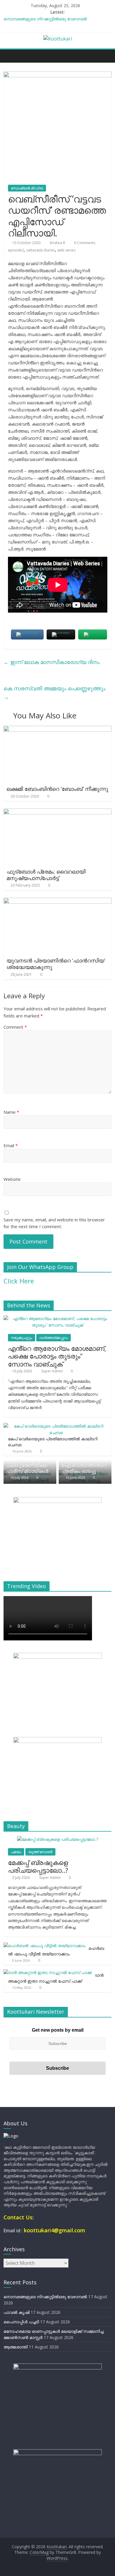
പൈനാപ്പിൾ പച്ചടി (21, 2322)
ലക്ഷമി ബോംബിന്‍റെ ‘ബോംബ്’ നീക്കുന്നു (57, 789)
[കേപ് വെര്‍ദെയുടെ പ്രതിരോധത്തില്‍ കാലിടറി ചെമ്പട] (56, 1426)
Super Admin (52, 1371)
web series (66, 250)
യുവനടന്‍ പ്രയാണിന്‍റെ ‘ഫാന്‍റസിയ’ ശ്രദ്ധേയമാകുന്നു (56, 964)
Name (11, 1112)
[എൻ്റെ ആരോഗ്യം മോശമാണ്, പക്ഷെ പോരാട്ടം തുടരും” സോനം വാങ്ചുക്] (58, 1318)
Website (12, 1179)
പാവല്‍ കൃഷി (17, 2312)
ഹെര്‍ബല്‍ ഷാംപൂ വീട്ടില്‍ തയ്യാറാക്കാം (56, 1951)
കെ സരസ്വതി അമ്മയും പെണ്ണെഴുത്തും (55, 693)
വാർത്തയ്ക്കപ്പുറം (54, 1338)
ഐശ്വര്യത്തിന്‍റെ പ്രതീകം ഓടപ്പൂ (84, 1468)
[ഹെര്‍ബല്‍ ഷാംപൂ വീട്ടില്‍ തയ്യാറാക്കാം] (45, 1946)
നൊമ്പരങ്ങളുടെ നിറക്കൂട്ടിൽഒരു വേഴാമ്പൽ (45, 19)
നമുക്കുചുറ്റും (22, 1338)
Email (11, 1145)
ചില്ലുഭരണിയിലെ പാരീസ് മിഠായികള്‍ (27, 1468)
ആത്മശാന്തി (16, 2347)
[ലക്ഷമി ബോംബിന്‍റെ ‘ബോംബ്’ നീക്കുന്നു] (58, 729)
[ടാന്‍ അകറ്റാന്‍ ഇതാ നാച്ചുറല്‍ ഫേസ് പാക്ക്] (48, 1972)
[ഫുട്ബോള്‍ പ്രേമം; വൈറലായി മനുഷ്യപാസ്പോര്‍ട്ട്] (58, 812)
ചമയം (16, 1852)
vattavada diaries (41, 250)
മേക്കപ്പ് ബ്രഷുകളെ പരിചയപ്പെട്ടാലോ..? (38, 1866)
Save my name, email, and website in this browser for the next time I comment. (54, 1223)
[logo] (11, 2136)
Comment (15, 1027)
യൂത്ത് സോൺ (40, 1852)
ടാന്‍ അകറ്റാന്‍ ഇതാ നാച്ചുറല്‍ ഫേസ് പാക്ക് (56, 1978)
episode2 (16, 250)
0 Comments (84, 243)
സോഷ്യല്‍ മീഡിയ (27, 188)
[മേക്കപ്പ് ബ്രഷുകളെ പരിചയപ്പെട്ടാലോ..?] (58, 1839)
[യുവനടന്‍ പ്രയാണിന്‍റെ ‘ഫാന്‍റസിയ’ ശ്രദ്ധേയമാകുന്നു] (58, 901)
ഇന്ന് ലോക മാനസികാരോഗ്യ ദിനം (52, 662)
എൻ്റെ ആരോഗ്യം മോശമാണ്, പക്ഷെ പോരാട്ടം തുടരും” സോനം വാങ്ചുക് (57, 1356)
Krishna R (58, 243)
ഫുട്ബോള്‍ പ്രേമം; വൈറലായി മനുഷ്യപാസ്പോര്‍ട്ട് (46, 875)
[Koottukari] (10, 56)
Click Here (19, 1281)
